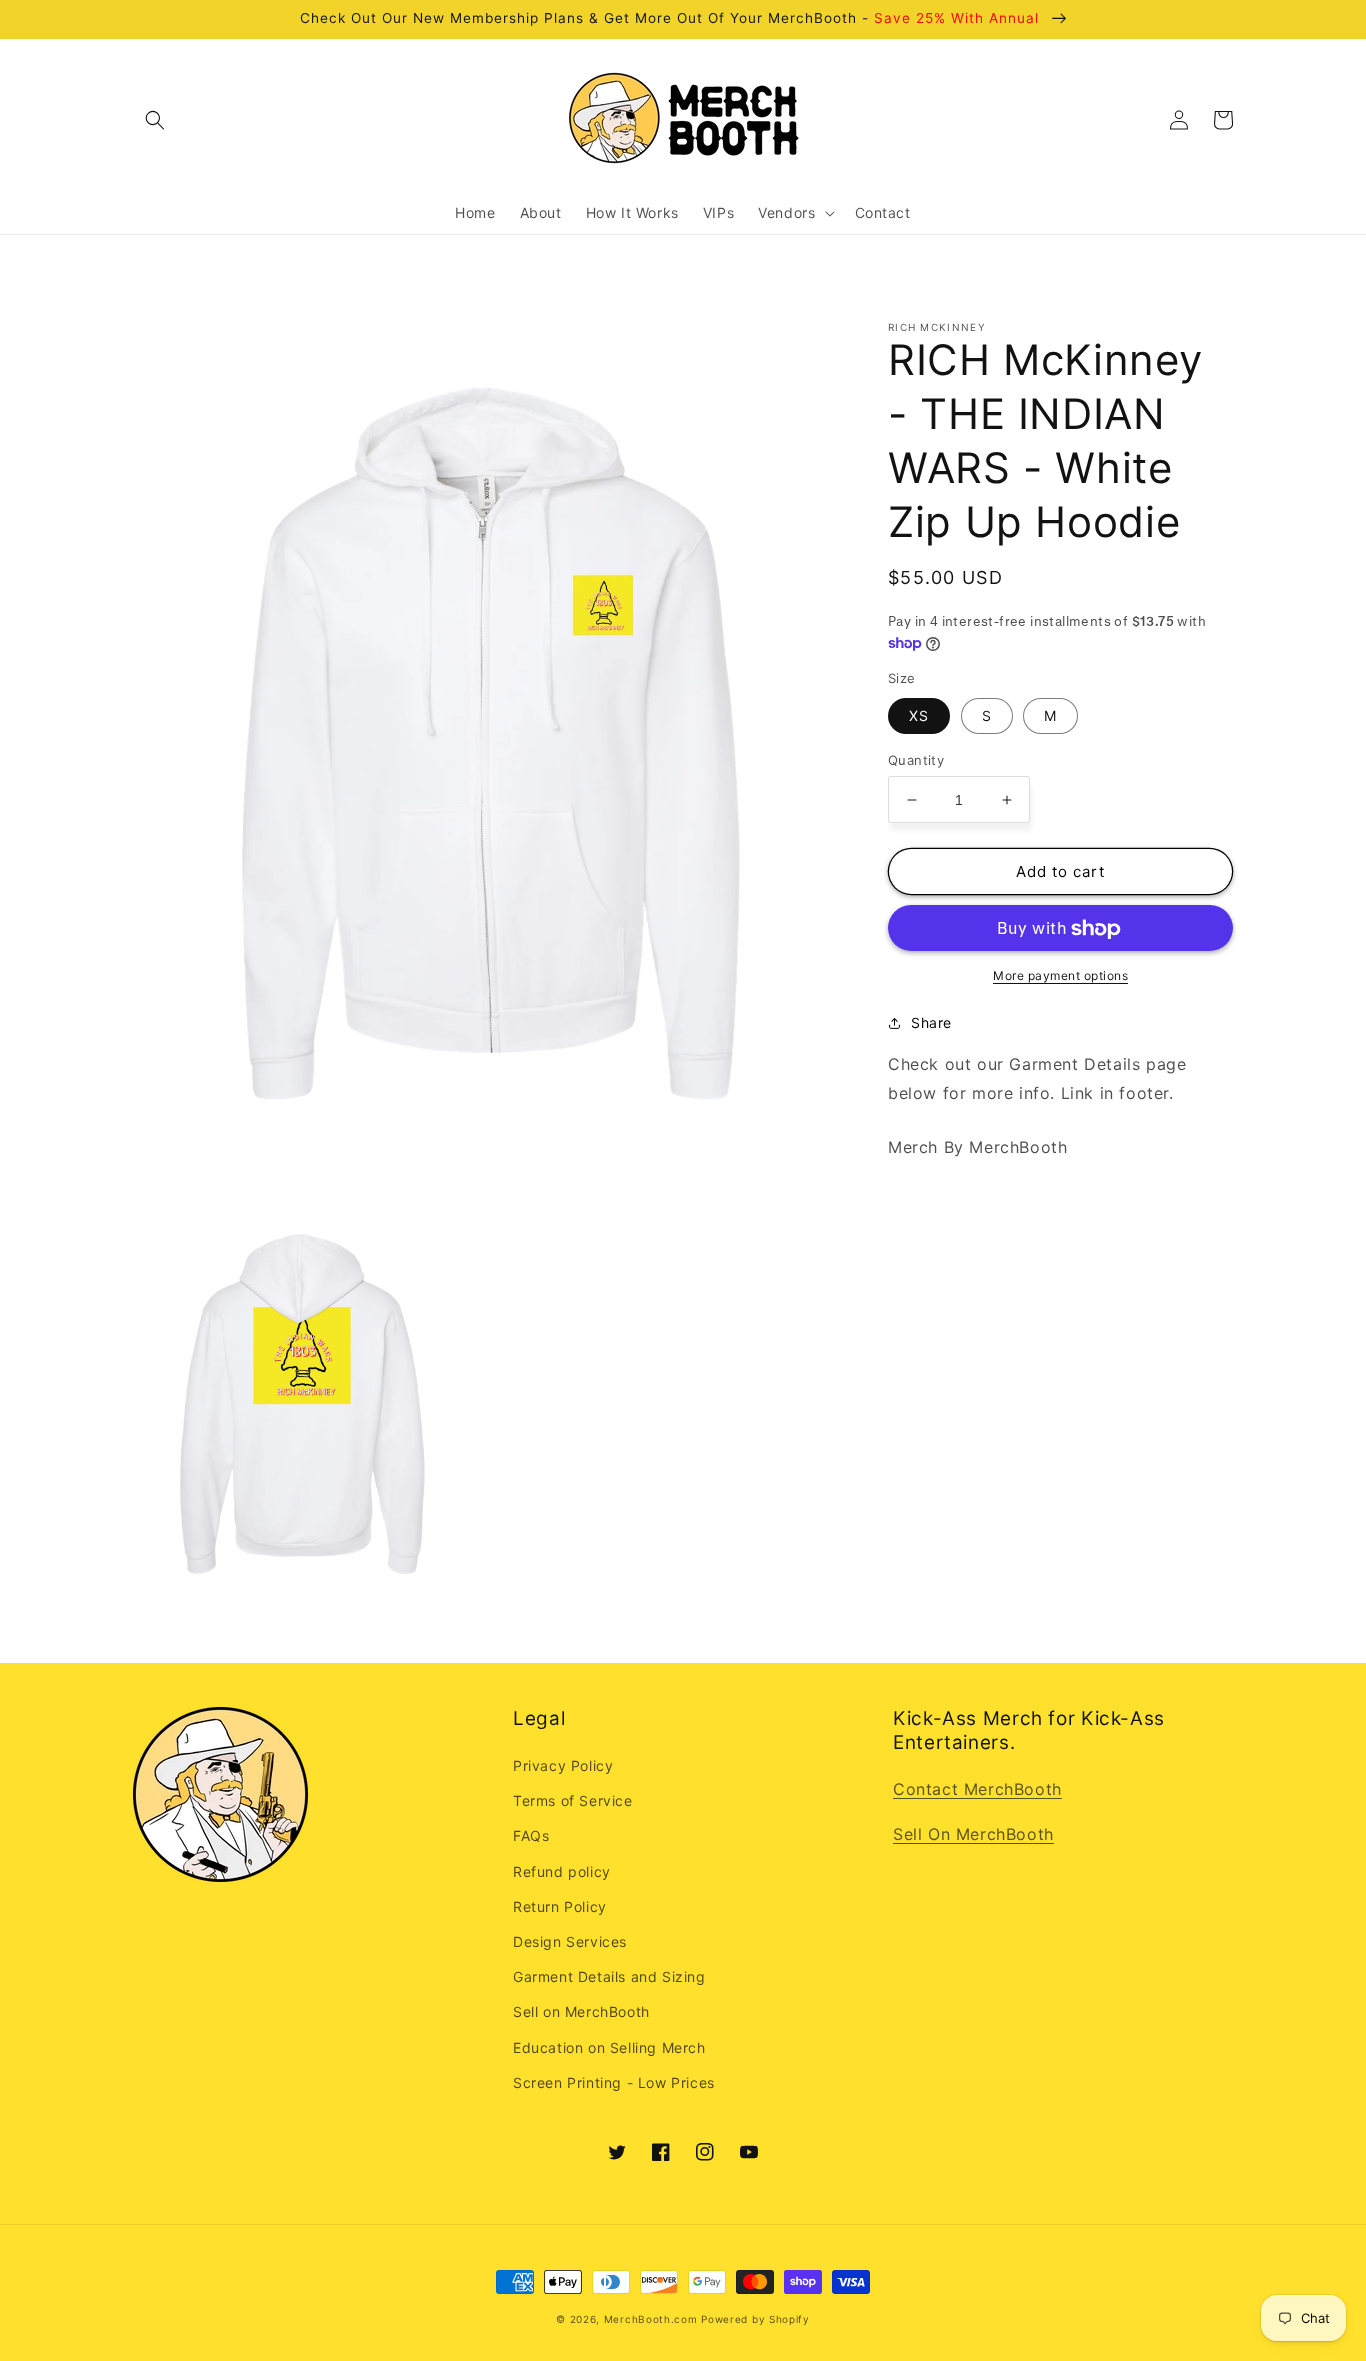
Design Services (570, 1941)
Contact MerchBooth (977, 1789)
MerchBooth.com (651, 2319)
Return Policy (560, 1906)
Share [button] (931, 1023)
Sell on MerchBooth (581, 2011)
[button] (155, 120)
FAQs (531, 1835)
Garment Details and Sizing (609, 1976)
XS (919, 715)
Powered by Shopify (755, 2319)
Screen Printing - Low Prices (614, 2082)
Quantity (916, 760)
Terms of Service (573, 1800)
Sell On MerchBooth (973, 1834)
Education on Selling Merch (609, 2047)
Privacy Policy (563, 1765)
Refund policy (562, 1871)
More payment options (1060, 976)
